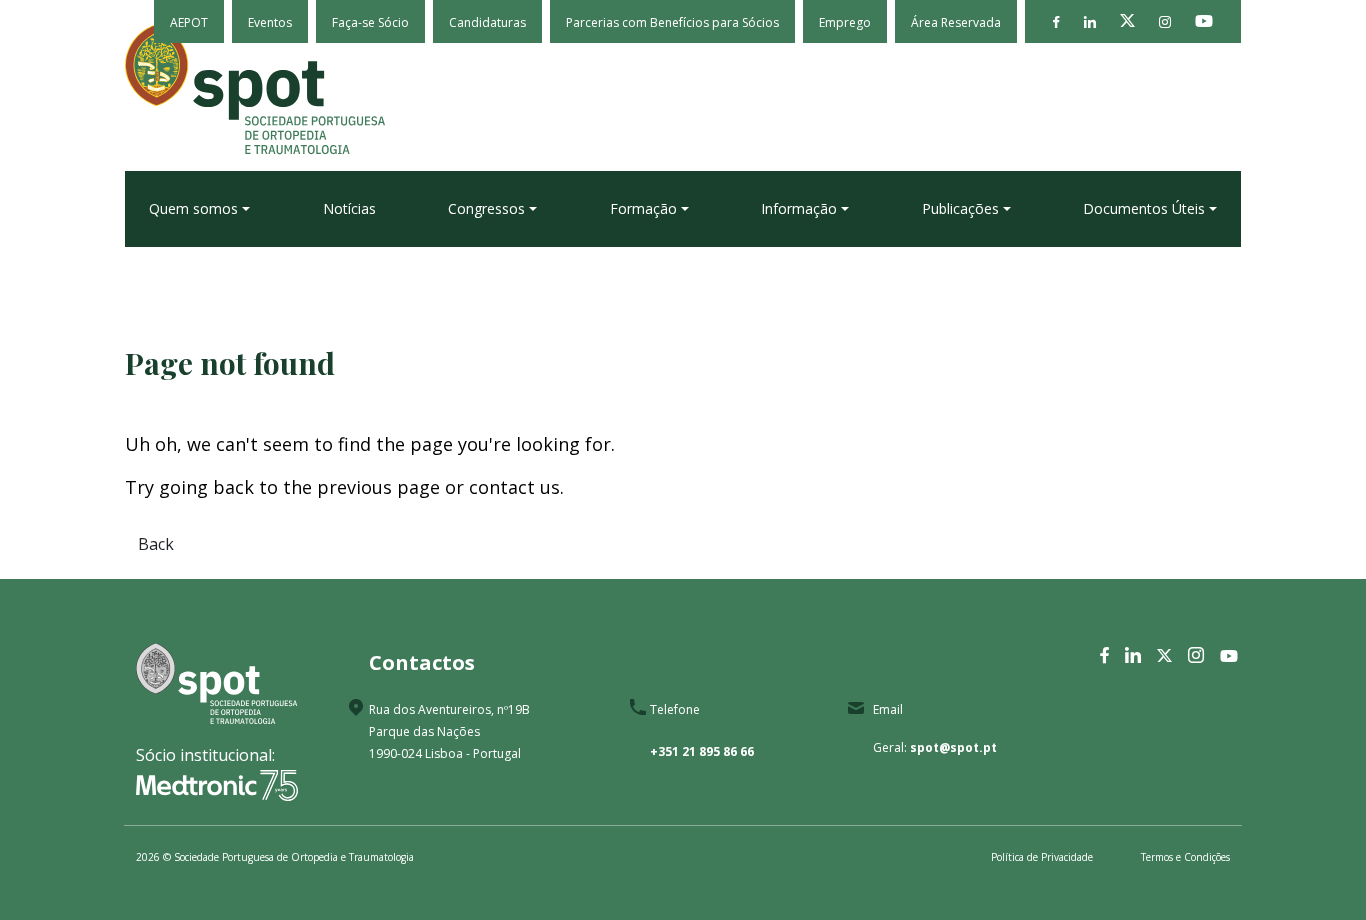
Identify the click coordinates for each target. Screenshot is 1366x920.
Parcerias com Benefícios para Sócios (672, 22)
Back (156, 544)
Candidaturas (487, 22)
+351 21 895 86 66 (702, 751)
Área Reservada (956, 22)
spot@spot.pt (953, 747)
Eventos (270, 22)
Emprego (845, 22)
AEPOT (189, 22)
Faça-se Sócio (370, 22)
